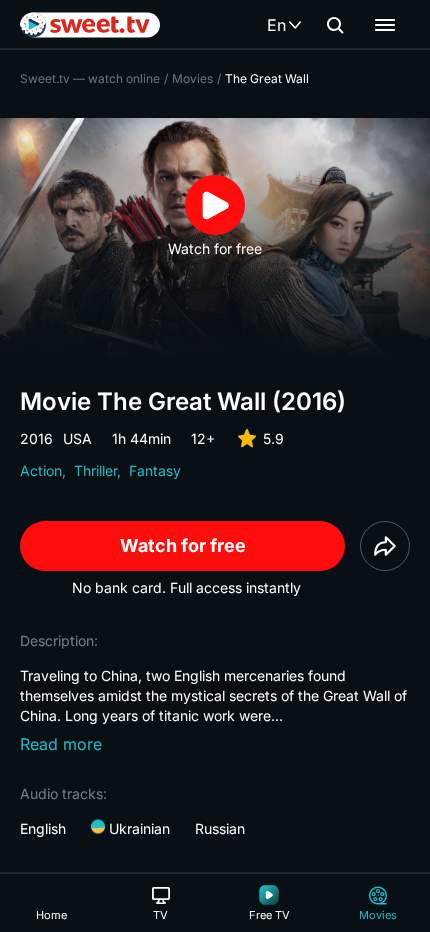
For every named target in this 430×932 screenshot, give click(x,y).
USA (77, 438)
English (43, 828)
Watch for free (183, 545)
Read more (61, 744)
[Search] (335, 25)
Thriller (95, 470)
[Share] (385, 546)
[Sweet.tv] (90, 25)
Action (41, 470)
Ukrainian (137, 828)
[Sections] (385, 25)
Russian (220, 828)
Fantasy (155, 470)
